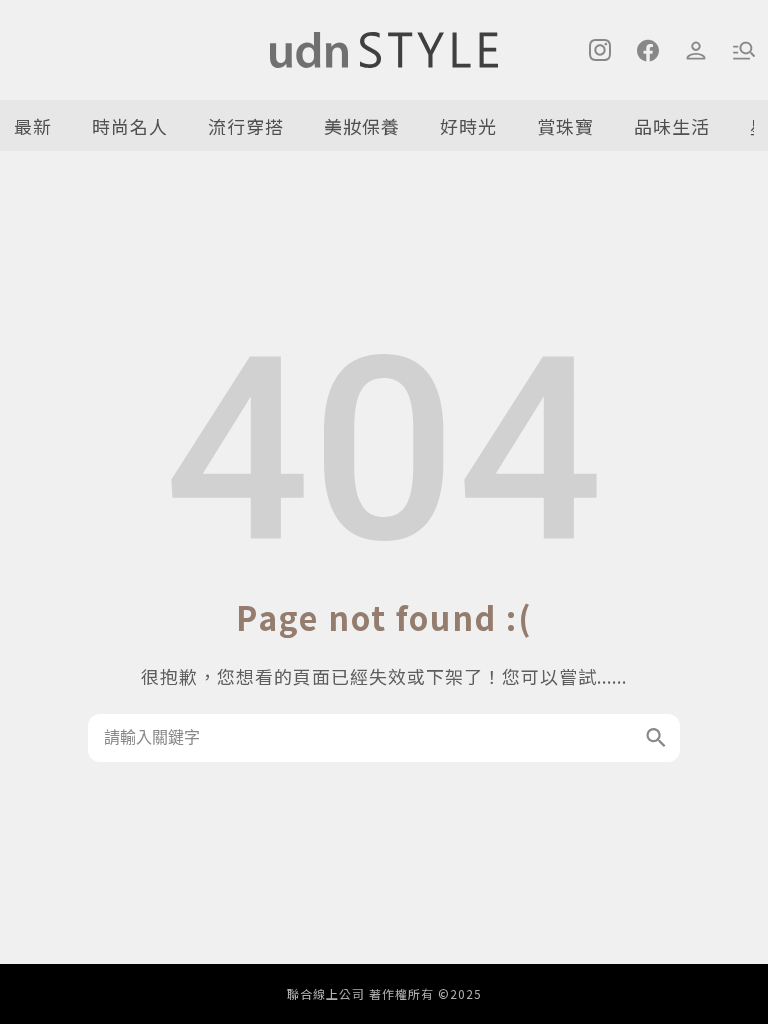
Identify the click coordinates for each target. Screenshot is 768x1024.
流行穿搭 (246, 126)
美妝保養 (362, 126)
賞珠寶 (565, 126)
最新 (33, 126)
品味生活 (672, 126)
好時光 (468, 126)
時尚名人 (130, 126)
